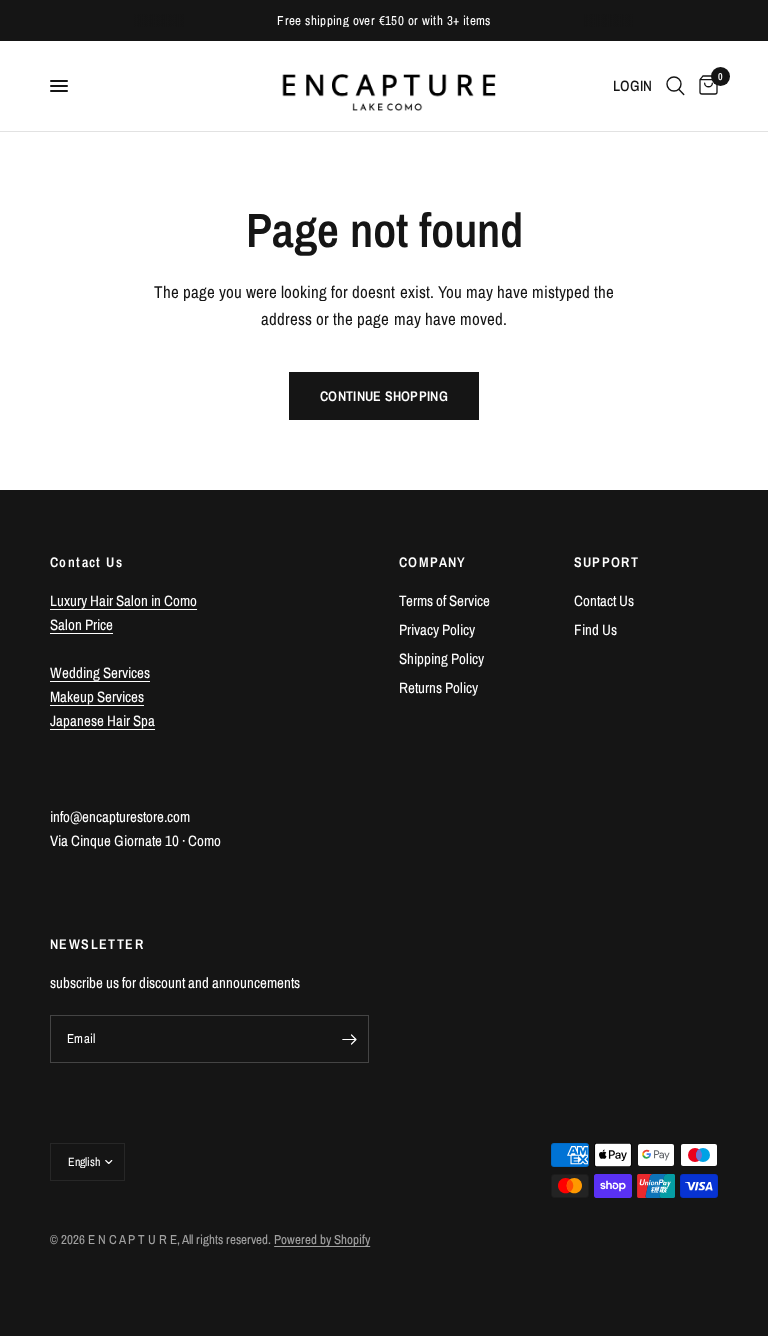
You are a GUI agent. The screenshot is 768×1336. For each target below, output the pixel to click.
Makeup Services (97, 696)
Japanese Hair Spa (102, 720)
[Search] (675, 86)
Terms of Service (444, 600)
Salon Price (81, 624)
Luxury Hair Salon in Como (123, 600)
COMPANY (433, 562)
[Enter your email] (349, 1039)
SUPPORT (607, 562)
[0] (705, 86)
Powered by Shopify (322, 1239)
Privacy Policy (437, 629)
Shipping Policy (441, 658)
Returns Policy (438, 687)
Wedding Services (100, 672)
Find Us (595, 629)
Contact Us (604, 600)
